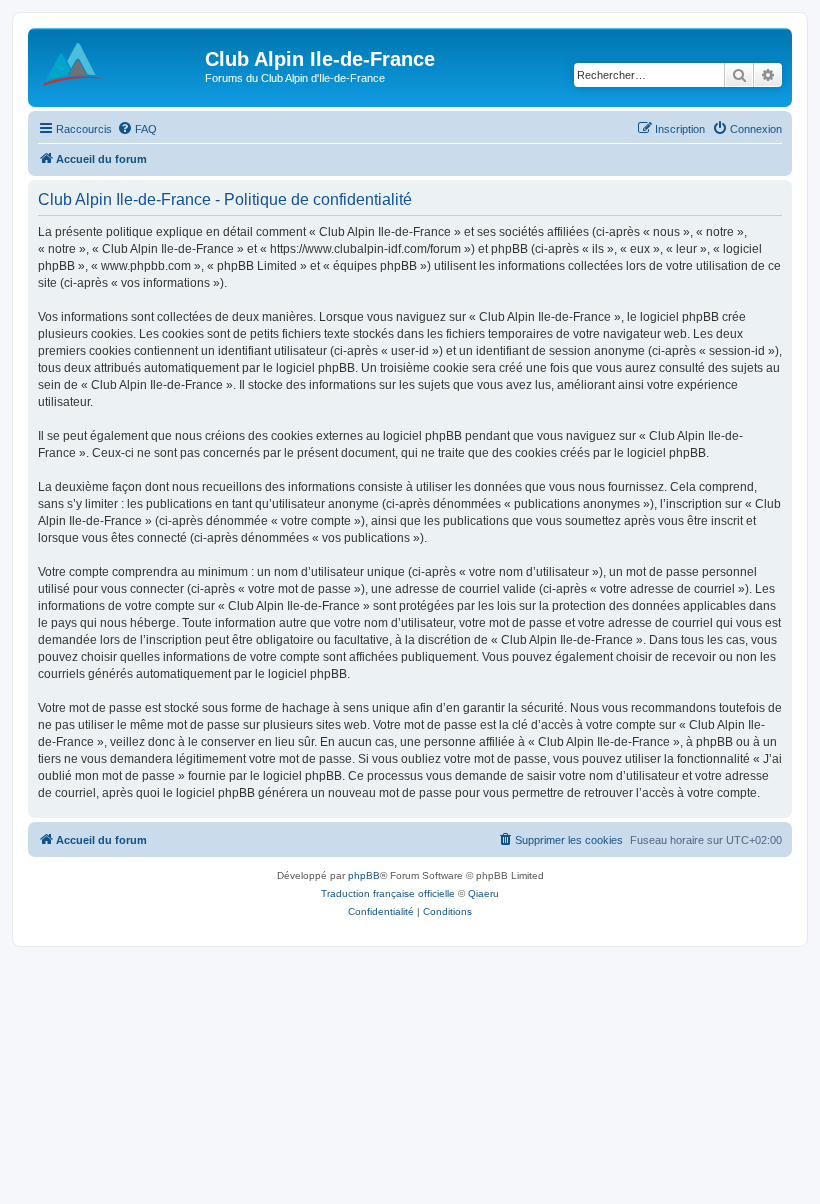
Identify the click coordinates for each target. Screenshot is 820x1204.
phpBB (364, 875)
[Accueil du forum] (119, 65)
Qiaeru (483, 893)
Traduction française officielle (388, 893)
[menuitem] (137, 129)
